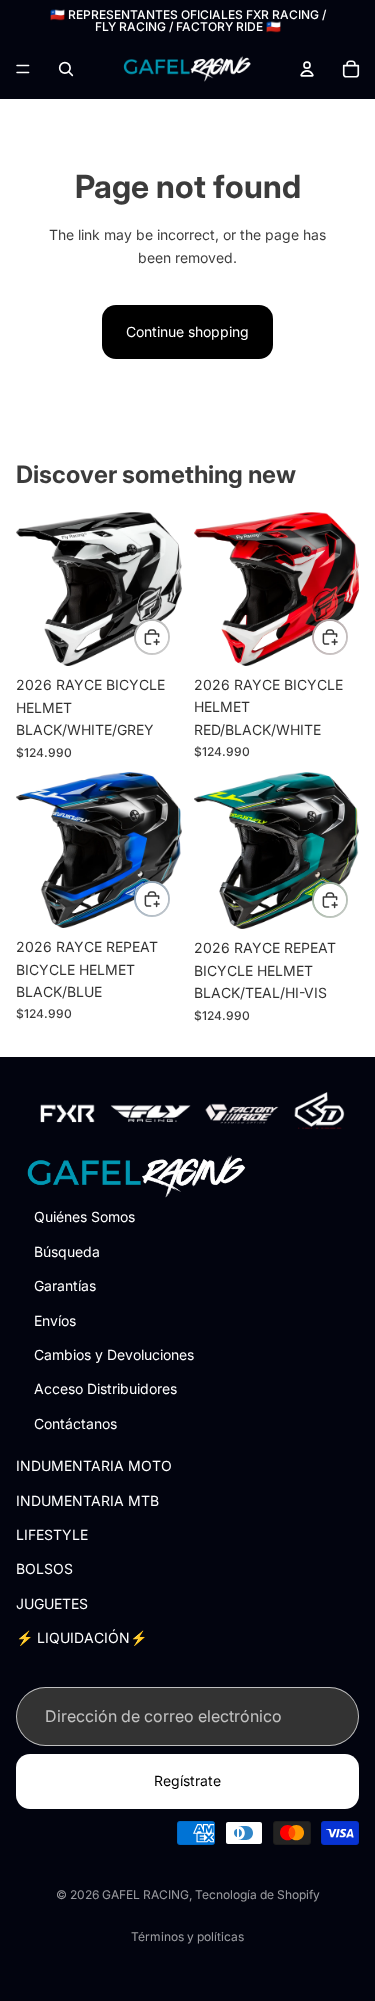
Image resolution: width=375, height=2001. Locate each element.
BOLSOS (44, 1568)
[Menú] (23, 69)
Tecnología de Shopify (257, 1894)
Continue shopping (187, 331)
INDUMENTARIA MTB (87, 1499)
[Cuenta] (307, 69)
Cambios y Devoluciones (114, 1354)
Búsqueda (67, 1250)
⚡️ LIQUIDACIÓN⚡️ (81, 1637)
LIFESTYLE (52, 1534)
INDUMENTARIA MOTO (94, 1465)
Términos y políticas (187, 1936)
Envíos (55, 1319)
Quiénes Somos (84, 1216)
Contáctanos (75, 1422)
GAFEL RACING (145, 1894)
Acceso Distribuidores (105, 1388)
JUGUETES (52, 1602)
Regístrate (187, 1780)
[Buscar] (66, 69)
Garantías (65, 1285)
